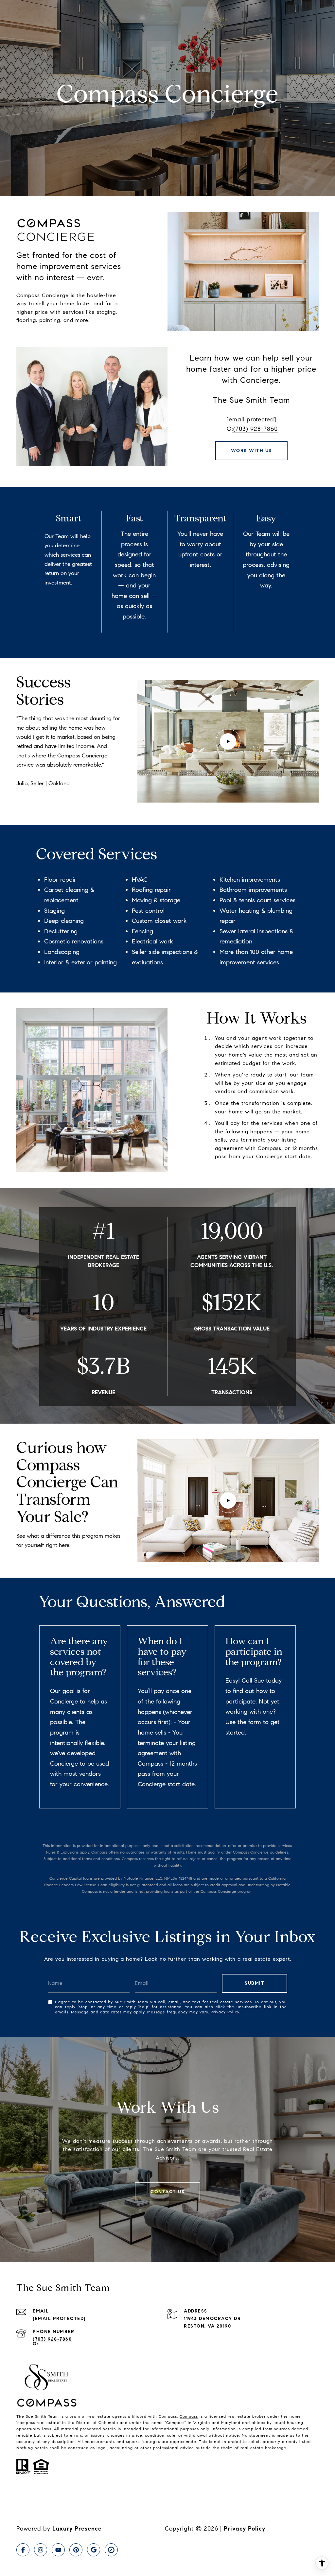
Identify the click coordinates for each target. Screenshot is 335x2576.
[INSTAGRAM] (41, 2550)
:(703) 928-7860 (255, 429)
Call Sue (253, 1680)
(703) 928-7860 (52, 2339)
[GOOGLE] (94, 2550)
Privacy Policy (225, 2012)
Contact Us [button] (167, 2192)
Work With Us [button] (251, 451)
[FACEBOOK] (23, 2550)
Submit (255, 1983)
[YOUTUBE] (58, 2550)
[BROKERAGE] (111, 2550)
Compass (189, 2416)
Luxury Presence (77, 2529)
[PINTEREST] (76, 2550)
